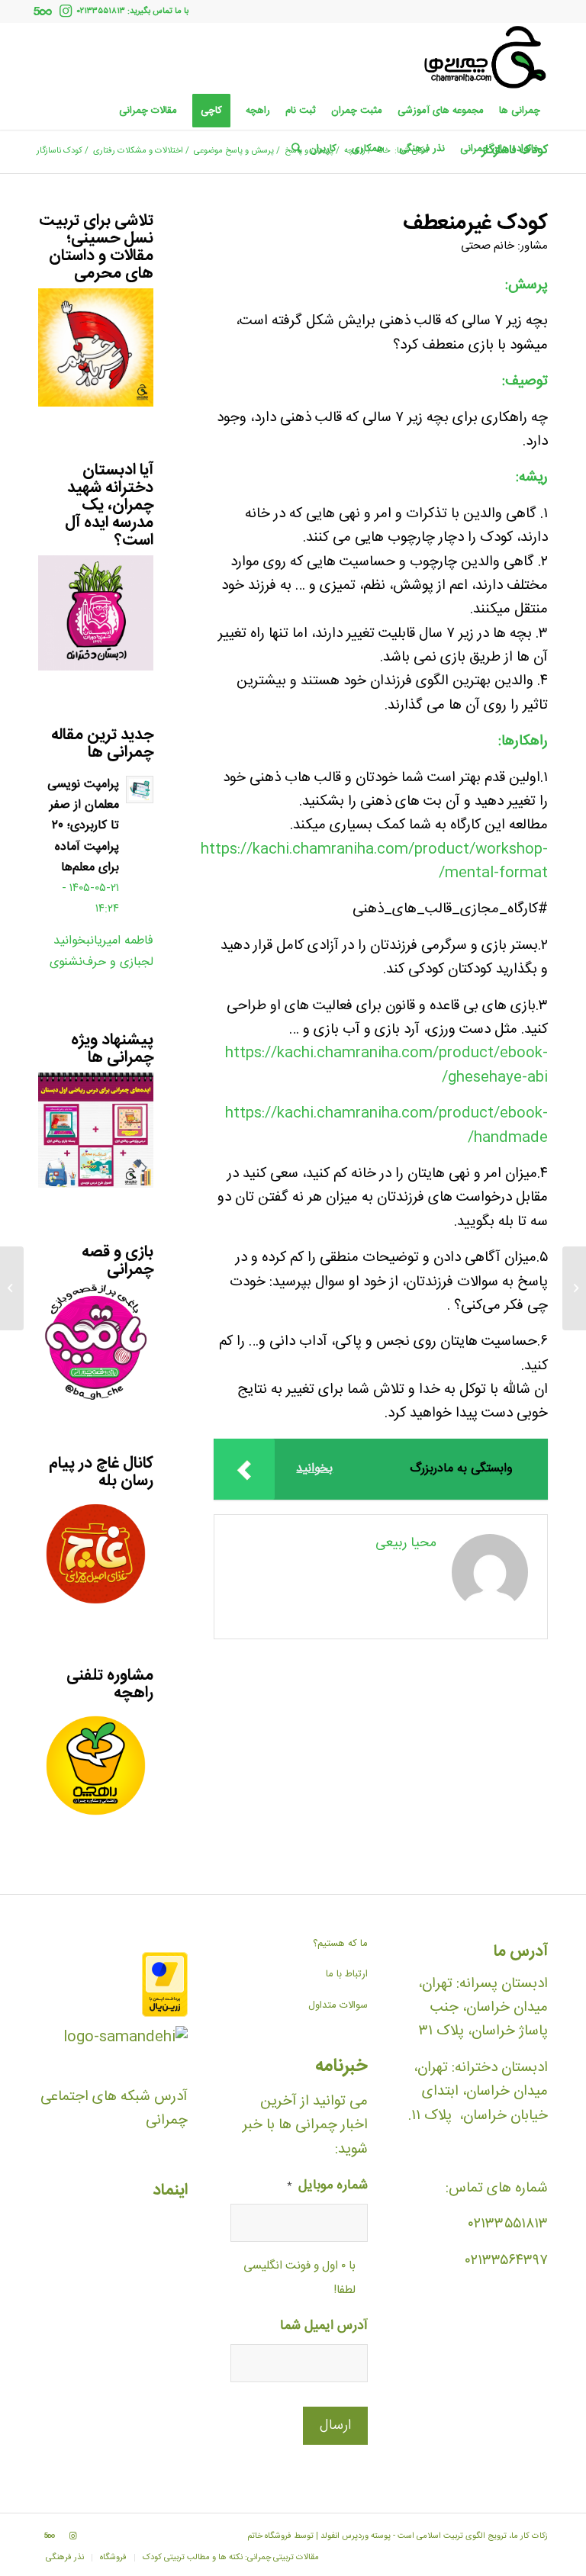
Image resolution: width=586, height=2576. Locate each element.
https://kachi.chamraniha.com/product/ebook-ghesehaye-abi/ (386, 1065)
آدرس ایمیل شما (324, 2327)
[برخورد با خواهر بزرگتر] (574, 1288)
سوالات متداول (338, 2005)
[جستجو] (293, 149)
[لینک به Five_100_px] (43, 11)
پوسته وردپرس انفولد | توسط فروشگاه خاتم (319, 2536)
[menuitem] (520, 111)
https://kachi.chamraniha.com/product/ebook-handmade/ (386, 1126)
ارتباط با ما (347, 1974)
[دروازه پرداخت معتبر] (165, 2014)
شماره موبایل (327, 2187)
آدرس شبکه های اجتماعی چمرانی (114, 2109)
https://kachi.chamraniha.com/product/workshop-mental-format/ (374, 862)
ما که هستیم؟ (340, 1944)
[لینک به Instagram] (66, 11)
